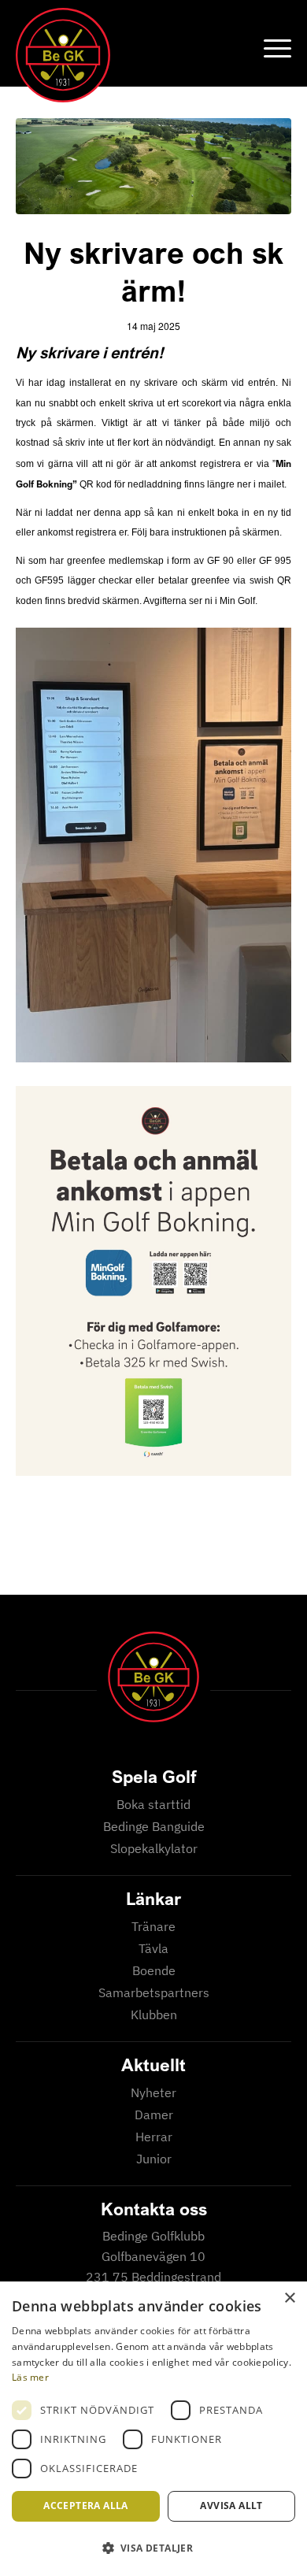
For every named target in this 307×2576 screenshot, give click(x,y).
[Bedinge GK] (126, 55)
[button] (153, 2548)
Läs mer (30, 2377)
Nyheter (153, 2092)
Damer (154, 2115)
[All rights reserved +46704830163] (153, 166)
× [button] (289, 2298)
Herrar (154, 2137)
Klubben (154, 2014)
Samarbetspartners (154, 1992)
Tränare (153, 1926)
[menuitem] (270, 47)
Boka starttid (153, 1804)
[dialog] (153, 2429)
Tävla (153, 1948)
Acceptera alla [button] (86, 2506)
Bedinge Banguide (154, 1826)
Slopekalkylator (154, 1848)
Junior (154, 2159)
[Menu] (270, 47)
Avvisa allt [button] (231, 2506)
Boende (154, 1970)
